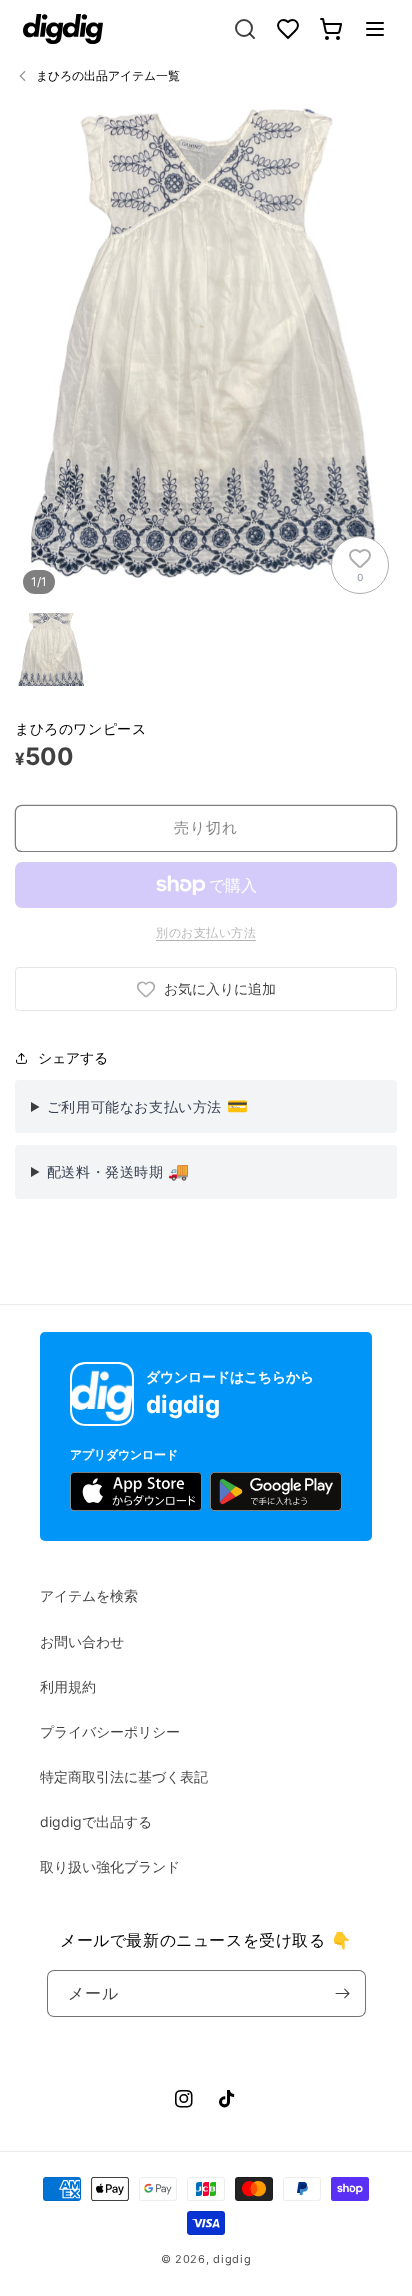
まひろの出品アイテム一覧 (108, 75)
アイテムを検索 (89, 1595)
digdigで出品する (96, 1821)
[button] (375, 29)
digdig (232, 2259)
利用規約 (68, 1686)
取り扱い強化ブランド (110, 1866)
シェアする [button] (73, 1057)
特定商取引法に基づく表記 (124, 1776)
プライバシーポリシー (110, 1731)
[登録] (343, 1993)
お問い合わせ (82, 1641)
